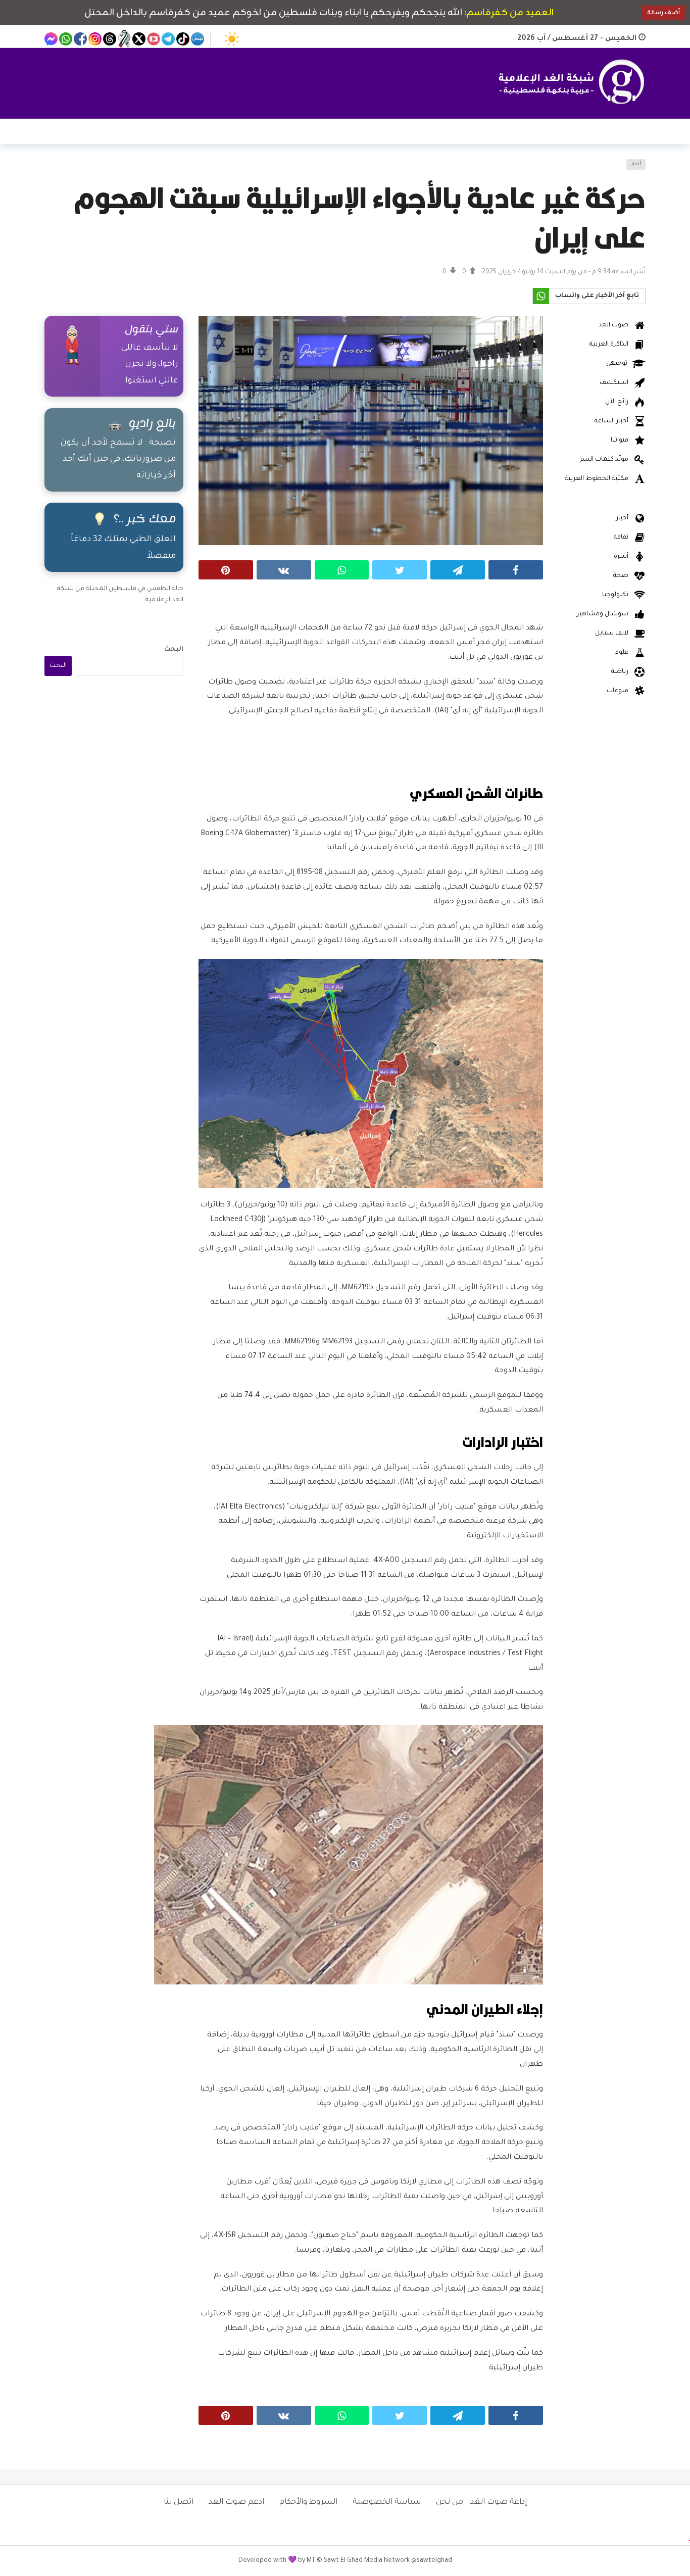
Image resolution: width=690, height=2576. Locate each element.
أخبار (636, 164)
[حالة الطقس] (232, 39)
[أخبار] (58, 171)
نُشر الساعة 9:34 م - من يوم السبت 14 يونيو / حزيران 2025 (564, 272)
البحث (174, 650)
